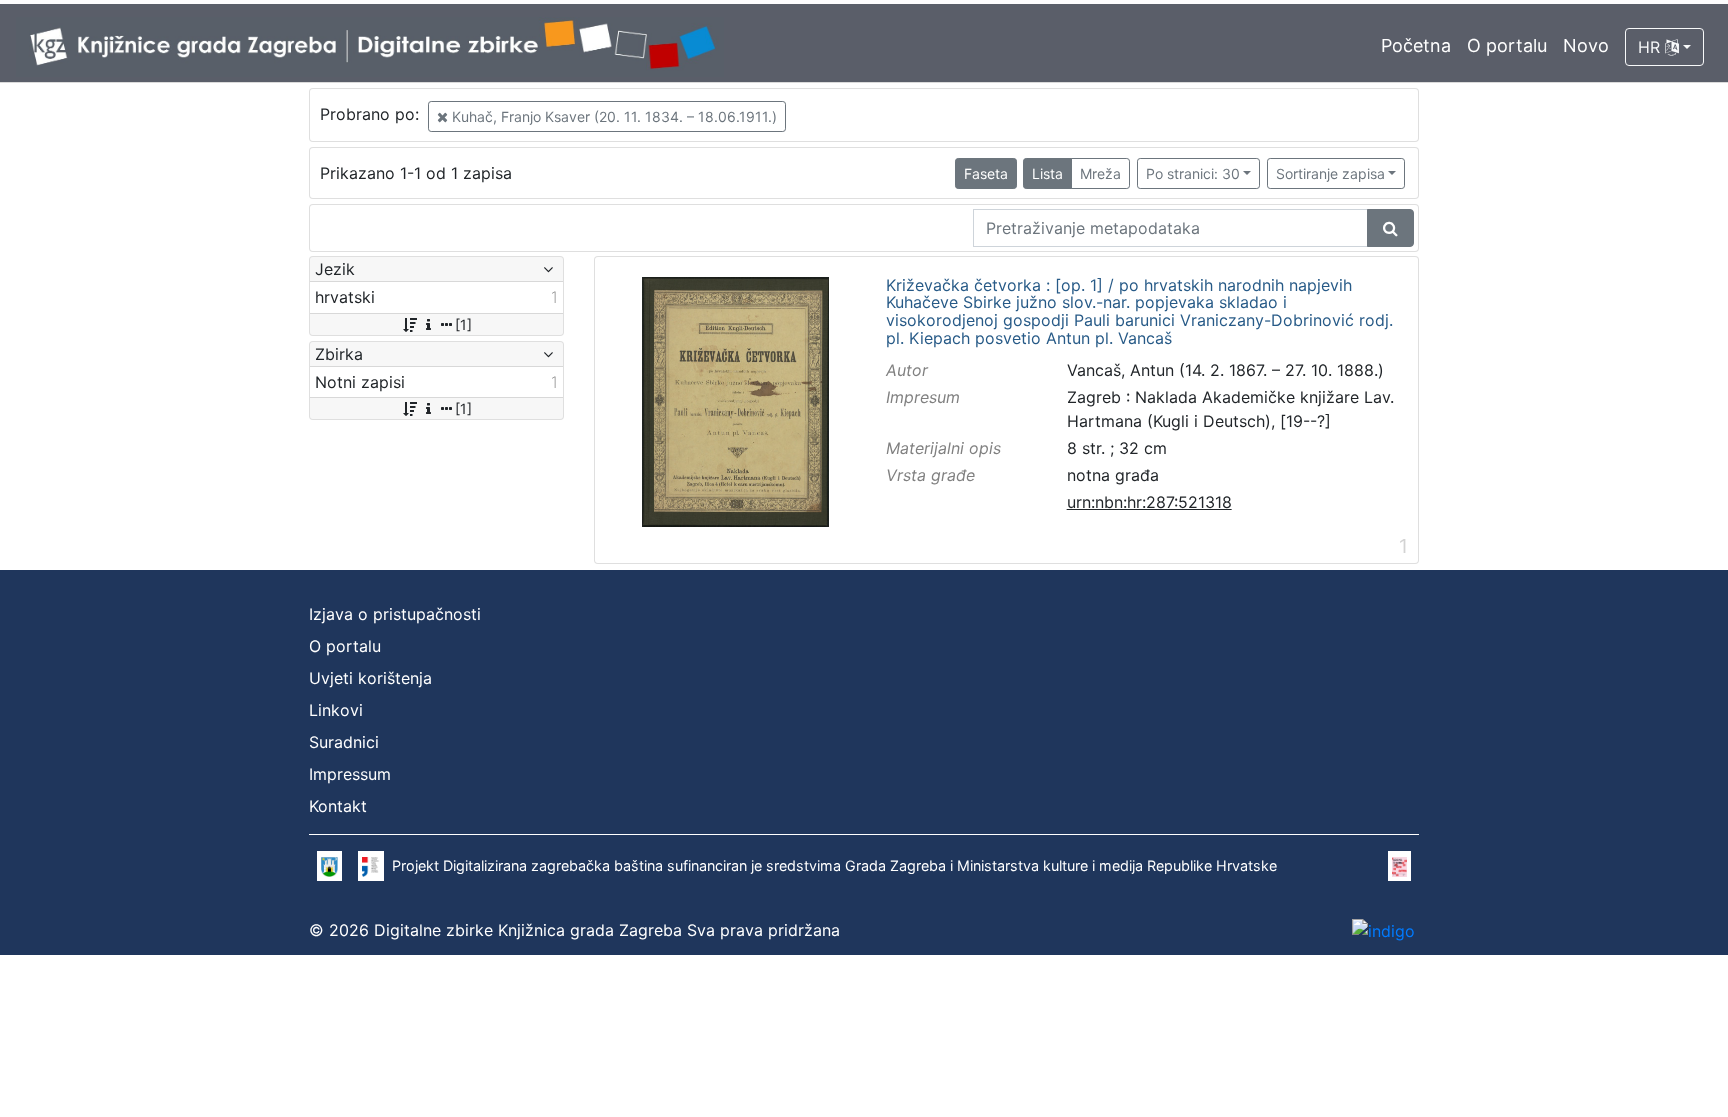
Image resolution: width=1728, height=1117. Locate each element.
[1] (463, 324)
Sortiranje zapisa (1330, 173)
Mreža (1100, 173)
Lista (1047, 173)
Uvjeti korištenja (370, 678)
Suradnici (344, 742)
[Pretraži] (1390, 228)
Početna (1416, 45)
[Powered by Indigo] (1383, 930)
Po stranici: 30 (1193, 173)
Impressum (350, 774)
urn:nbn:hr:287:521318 (1149, 502)
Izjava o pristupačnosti (395, 614)
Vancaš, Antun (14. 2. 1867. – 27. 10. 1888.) (1225, 370)
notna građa (1113, 475)
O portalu (1507, 45)
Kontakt (338, 806)
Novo (1586, 45)
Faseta (986, 173)
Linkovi (336, 710)
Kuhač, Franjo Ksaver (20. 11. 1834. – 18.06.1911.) (612, 116)
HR (1651, 47)
